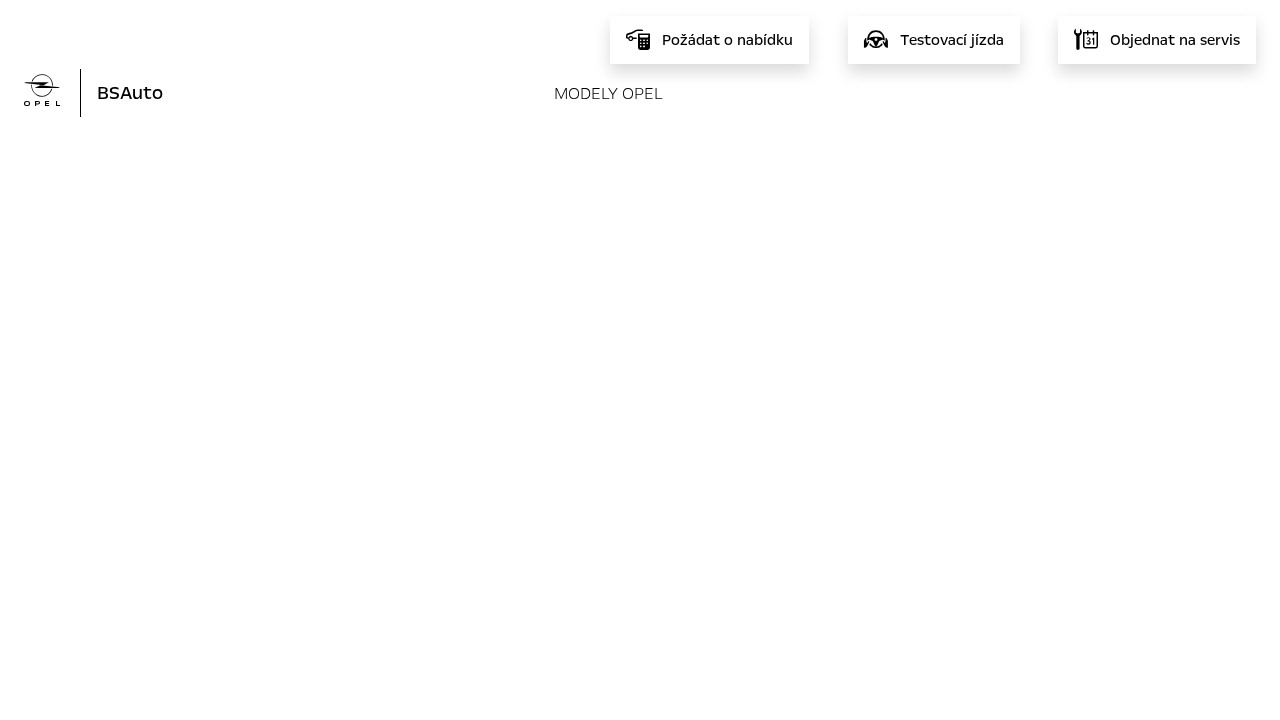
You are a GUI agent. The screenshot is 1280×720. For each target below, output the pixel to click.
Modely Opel (608, 93)
